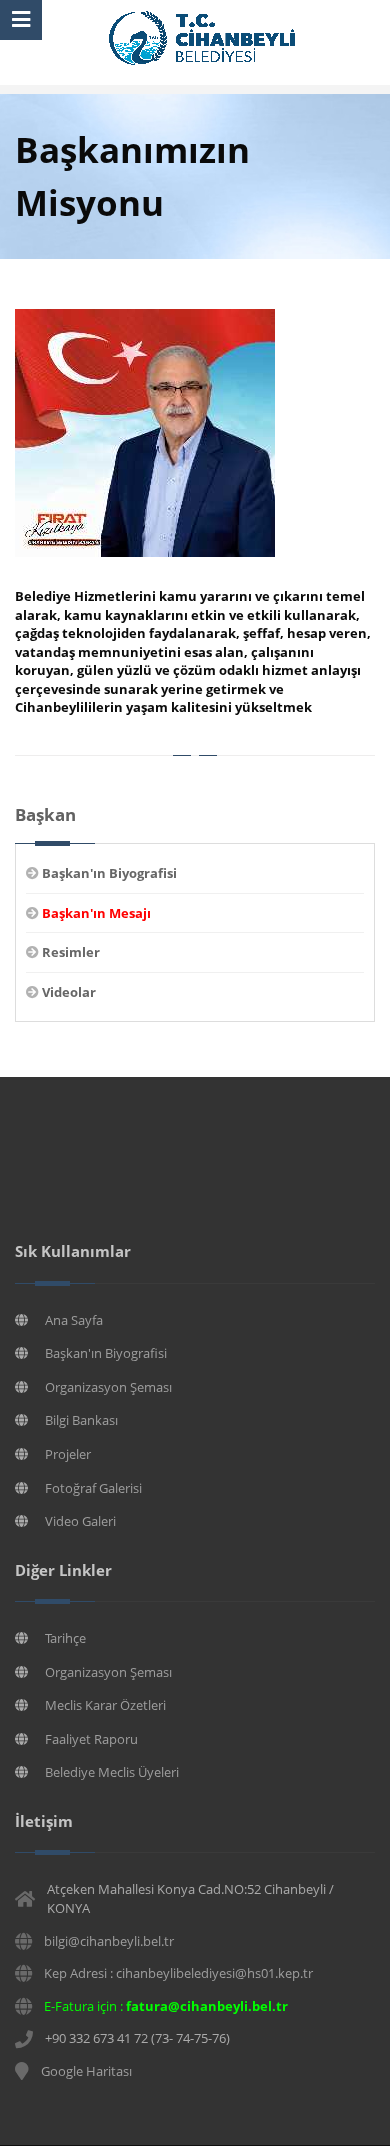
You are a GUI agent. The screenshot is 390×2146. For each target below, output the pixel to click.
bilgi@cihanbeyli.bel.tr (109, 1941)
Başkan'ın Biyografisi (106, 1353)
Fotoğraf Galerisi (93, 1488)
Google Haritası (86, 2071)
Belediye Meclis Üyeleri (112, 1772)
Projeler (68, 1454)
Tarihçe (65, 1638)
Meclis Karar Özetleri (105, 1705)
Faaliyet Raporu (91, 1739)
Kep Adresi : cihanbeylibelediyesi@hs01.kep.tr (178, 1973)
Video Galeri (80, 1521)
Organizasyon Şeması (108, 1387)
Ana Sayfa (74, 1320)
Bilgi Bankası (81, 1420)
